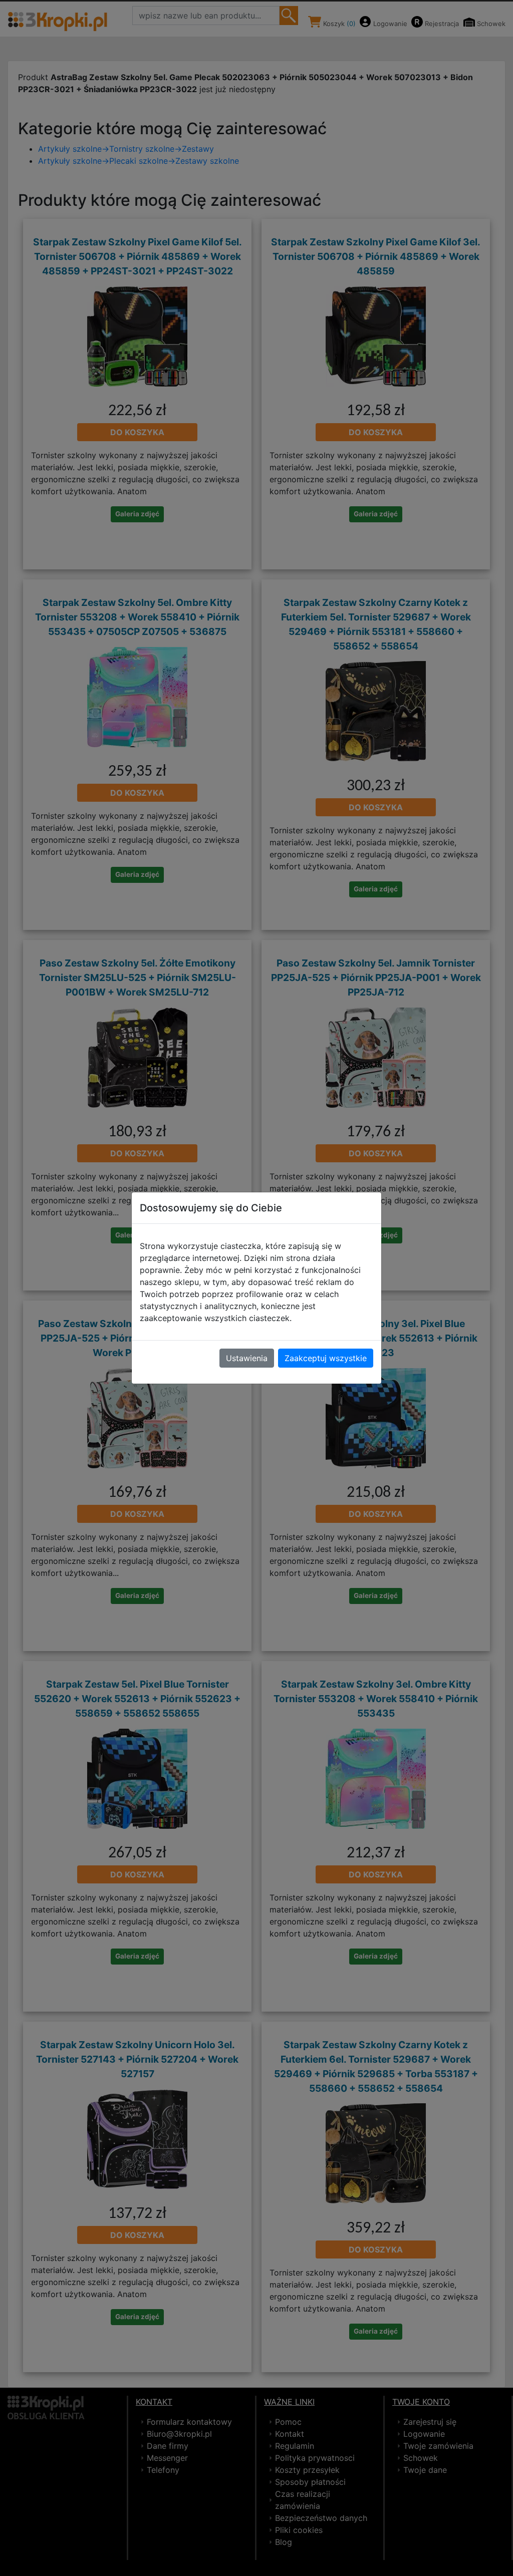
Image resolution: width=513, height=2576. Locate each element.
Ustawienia (247, 1358)
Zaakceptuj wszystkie (326, 1358)
